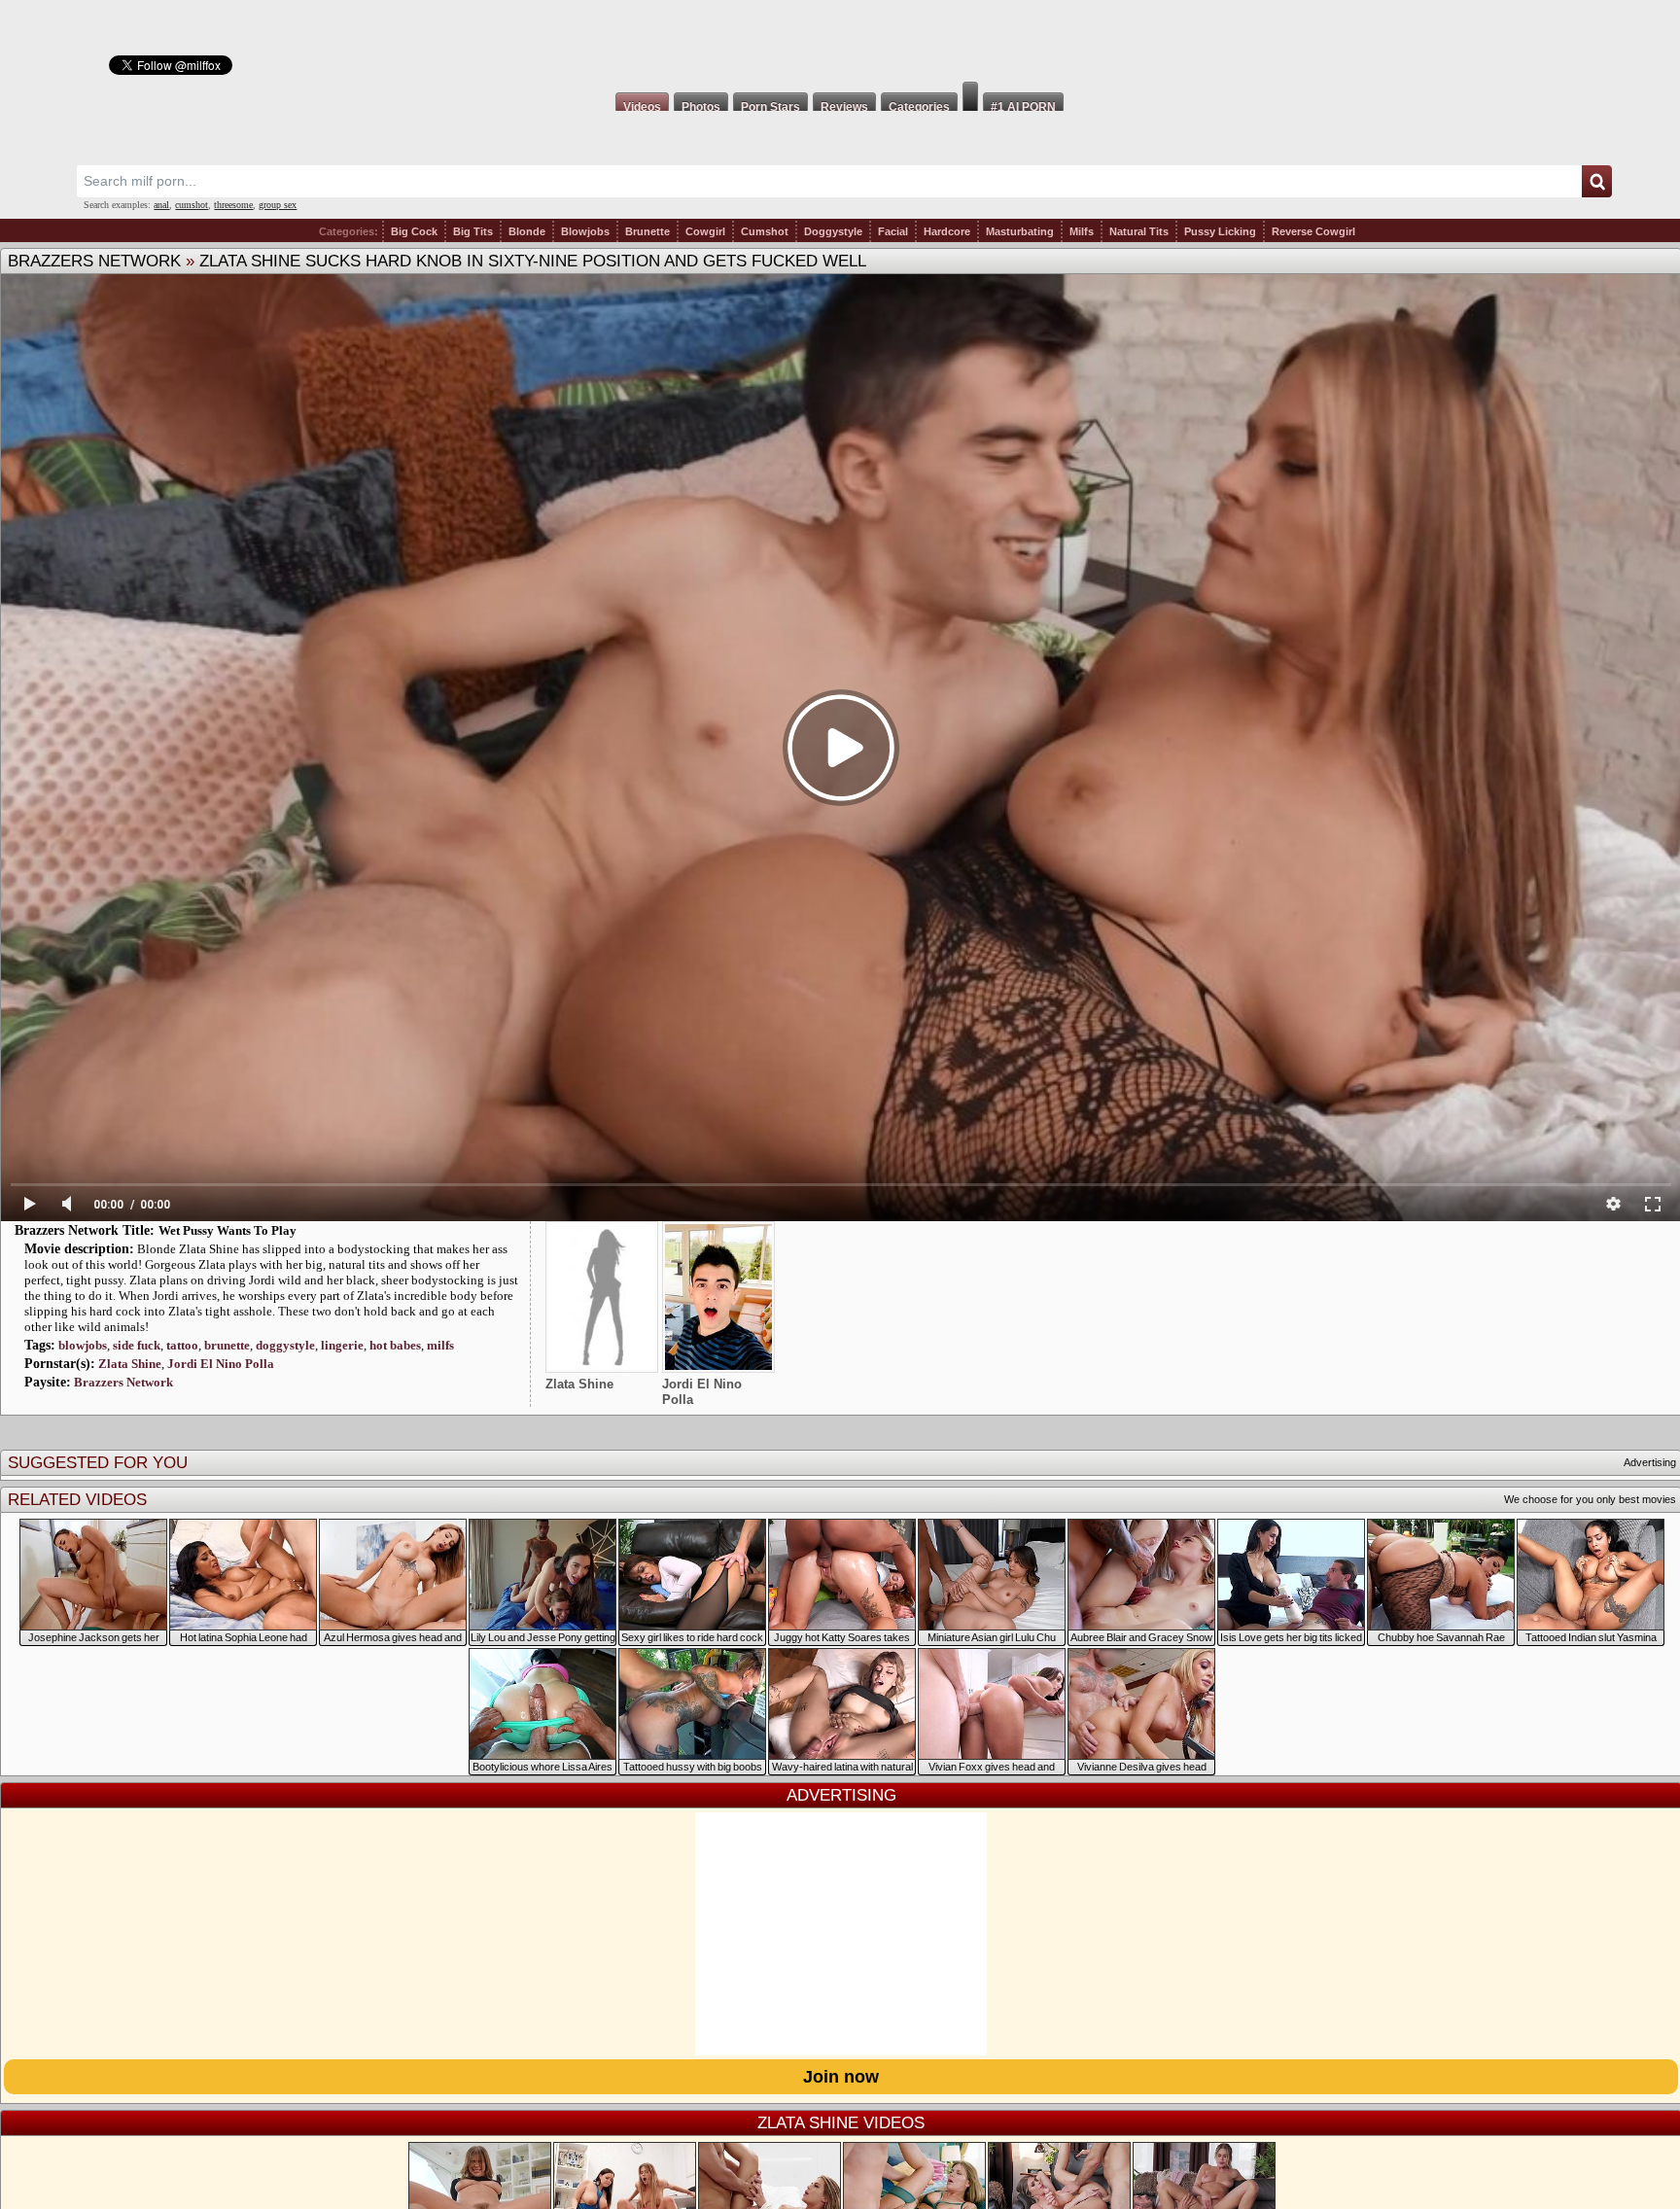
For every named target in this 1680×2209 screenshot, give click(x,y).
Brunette (647, 231)
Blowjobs (585, 231)
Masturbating (1020, 231)
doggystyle (285, 1345)
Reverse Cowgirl (1313, 231)
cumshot (192, 205)
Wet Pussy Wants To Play (227, 1230)
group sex (278, 205)
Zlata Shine (130, 1364)
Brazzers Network (94, 261)
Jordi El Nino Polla (221, 1364)
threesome (233, 205)
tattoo (182, 1345)
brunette (227, 1345)
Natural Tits (1139, 231)
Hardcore (947, 231)
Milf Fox (840, 41)
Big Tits (473, 231)
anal (161, 205)
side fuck (137, 1345)
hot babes (395, 1345)
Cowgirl (705, 231)
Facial (893, 231)
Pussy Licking (1220, 231)
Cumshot (765, 231)
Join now (841, 2077)
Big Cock (414, 231)
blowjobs (83, 1345)
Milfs (1082, 231)
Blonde (527, 231)
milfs (440, 1345)
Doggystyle (833, 231)
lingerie (342, 1345)
